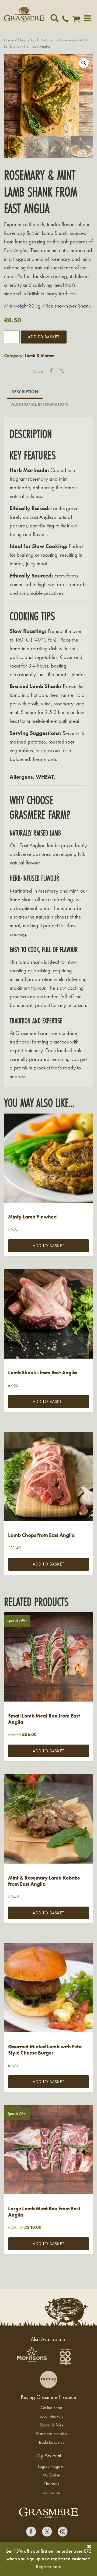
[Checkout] (78, 20)
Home (9, 40)
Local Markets (51, 2416)
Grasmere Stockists (51, 2434)
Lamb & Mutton (43, 40)
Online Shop (51, 2408)
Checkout (51, 2484)
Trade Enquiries (51, 2442)
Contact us (51, 2492)
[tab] (25, 392)
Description (25, 392)
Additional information (40, 404)
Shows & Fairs (51, 2425)
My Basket (51, 2475)
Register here (49, 2566)
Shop (22, 40)
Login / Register (51, 2466)
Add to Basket (44, 337)
